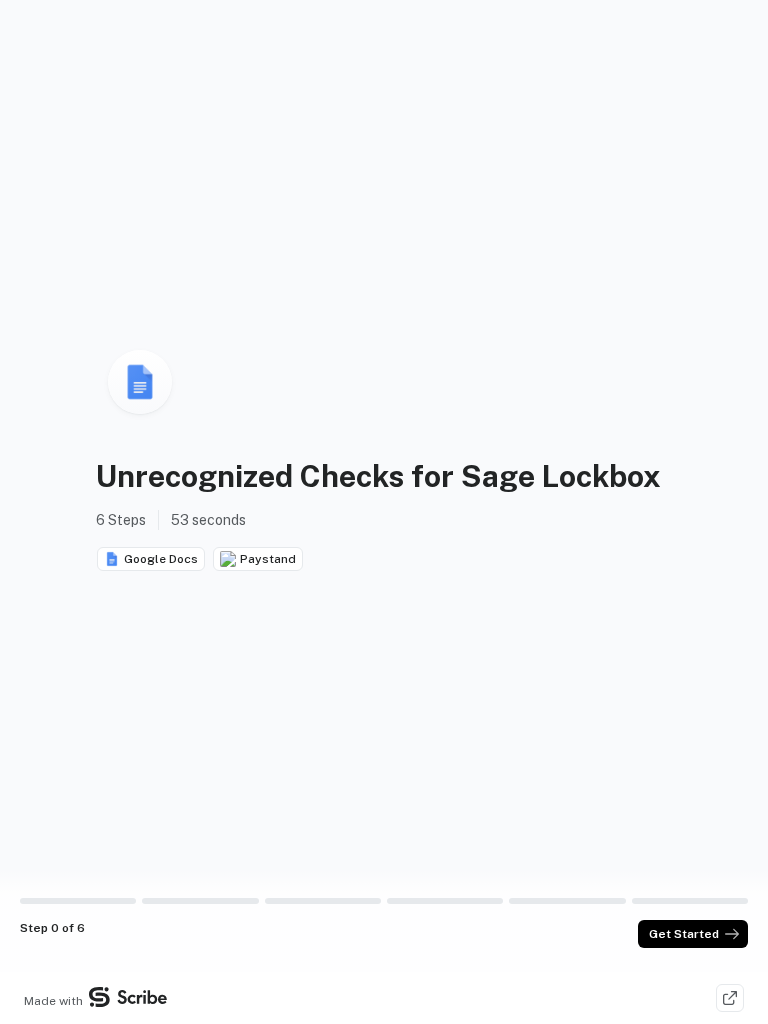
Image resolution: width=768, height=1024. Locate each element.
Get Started (684, 934)
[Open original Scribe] (730, 998)
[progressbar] (78, 901)
